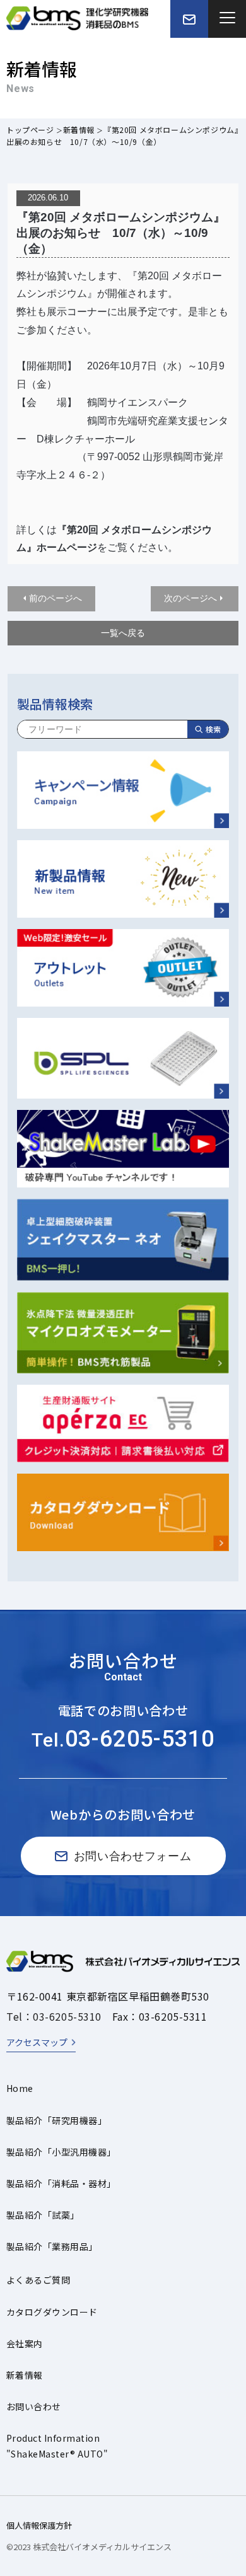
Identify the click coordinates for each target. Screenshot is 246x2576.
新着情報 (79, 130)
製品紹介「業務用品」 (52, 2246)
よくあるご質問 (38, 2280)
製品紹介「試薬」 (43, 2215)
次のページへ (190, 598)
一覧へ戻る (123, 633)
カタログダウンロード (52, 2312)
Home (20, 2088)
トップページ (30, 130)
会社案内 (25, 2343)
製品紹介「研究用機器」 (56, 2120)
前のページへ (56, 598)
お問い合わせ (34, 2406)
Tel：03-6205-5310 (54, 2016)
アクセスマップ (37, 2042)
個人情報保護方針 (39, 2525)
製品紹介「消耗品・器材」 (61, 2183)
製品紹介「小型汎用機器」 (61, 2152)
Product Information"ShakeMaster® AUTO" (57, 2446)
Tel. (123, 1740)
